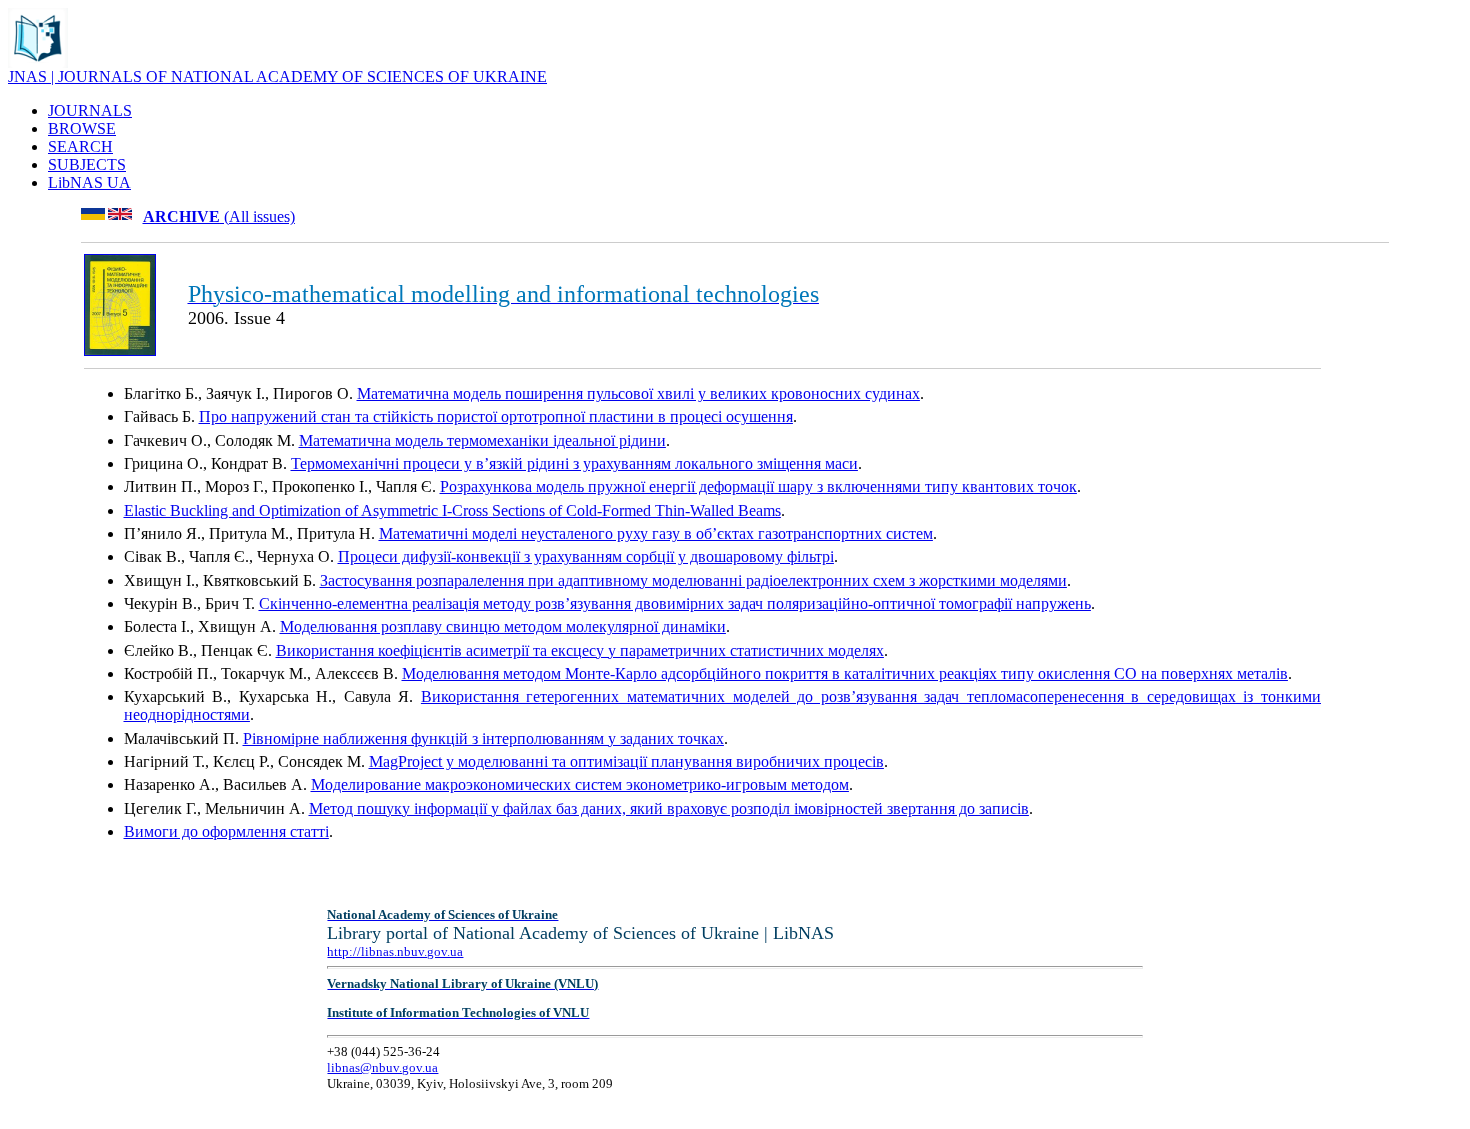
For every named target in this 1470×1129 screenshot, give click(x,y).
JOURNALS (90, 110)
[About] (38, 62)
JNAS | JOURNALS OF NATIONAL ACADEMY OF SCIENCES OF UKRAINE (277, 76)
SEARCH (80, 146)
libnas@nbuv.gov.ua (382, 1067)
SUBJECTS (87, 164)
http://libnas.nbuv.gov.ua (395, 951)
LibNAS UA (89, 182)
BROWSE (82, 128)
